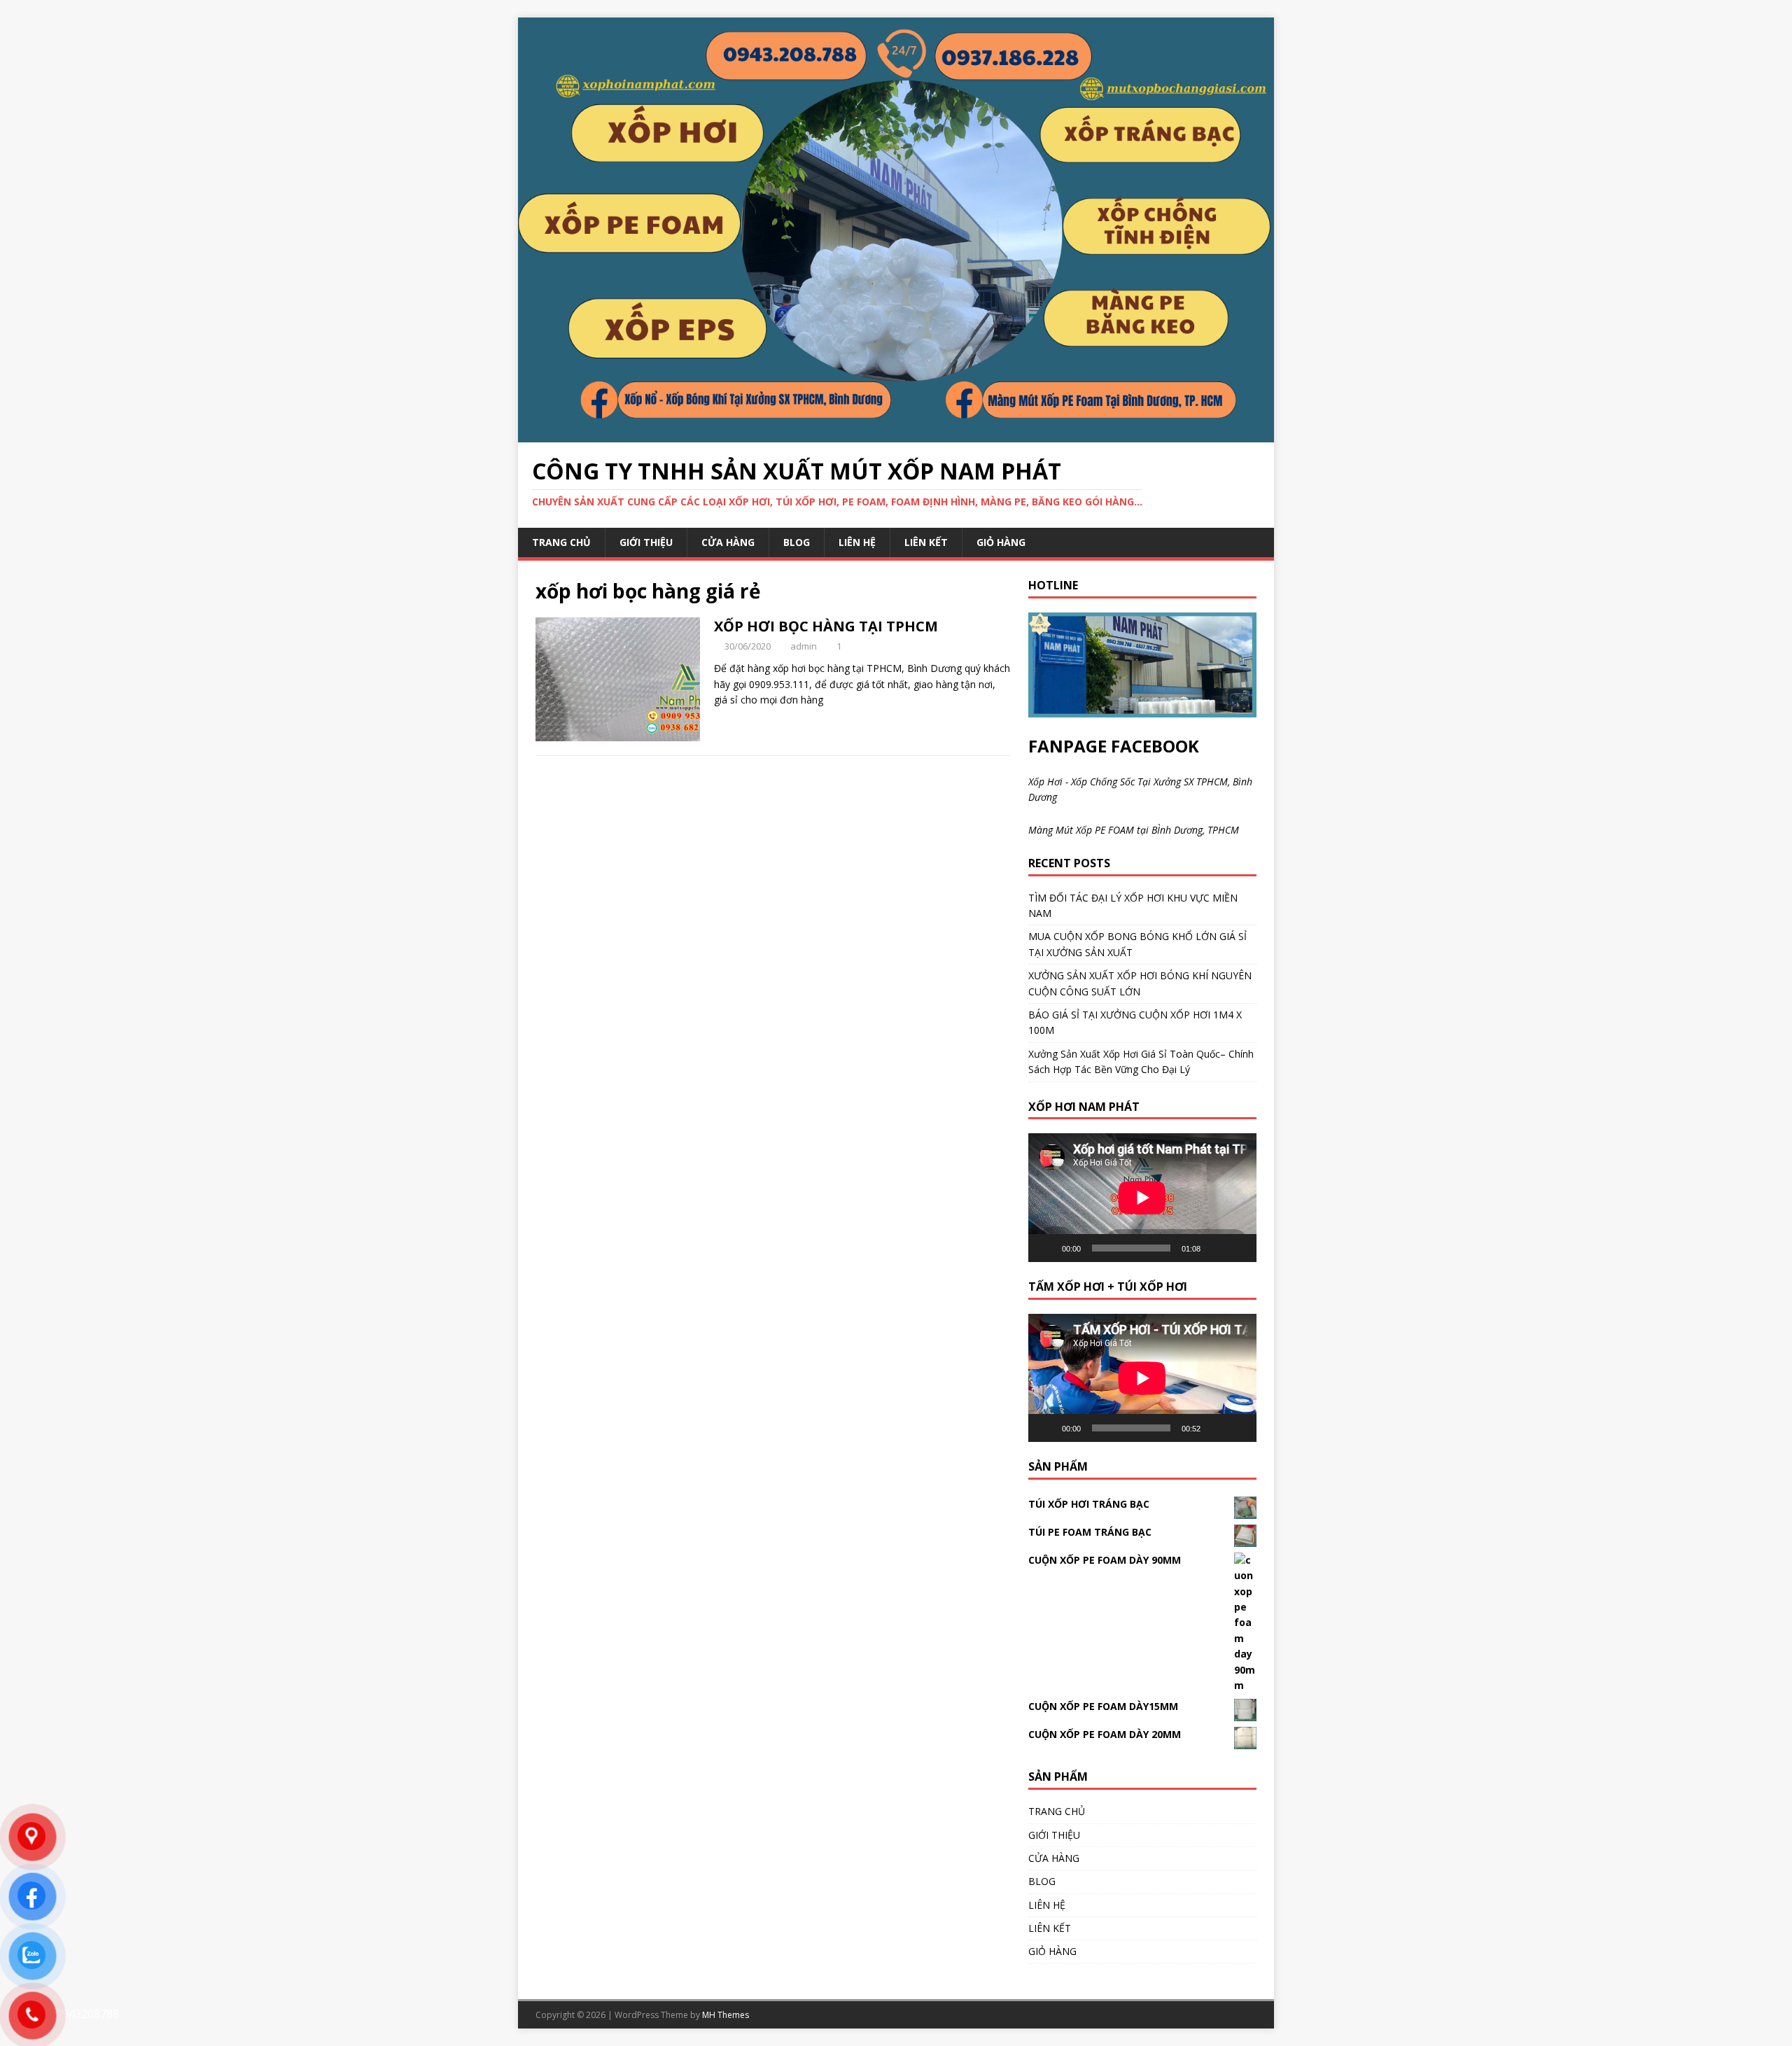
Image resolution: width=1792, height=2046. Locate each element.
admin (804, 646)
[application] (1142, 1197)
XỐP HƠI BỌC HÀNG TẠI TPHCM (826, 626)
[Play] (1046, 1248)
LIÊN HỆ (857, 542)
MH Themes (726, 2015)
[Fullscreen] (1238, 1248)
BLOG (797, 542)
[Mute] (1216, 1248)
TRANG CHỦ (561, 542)
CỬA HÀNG (728, 542)
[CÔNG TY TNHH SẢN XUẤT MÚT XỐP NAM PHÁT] (896, 434)
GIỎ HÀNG (1001, 542)
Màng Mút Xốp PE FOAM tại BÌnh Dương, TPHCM (1134, 830)
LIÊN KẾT (926, 542)
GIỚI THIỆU (646, 542)
